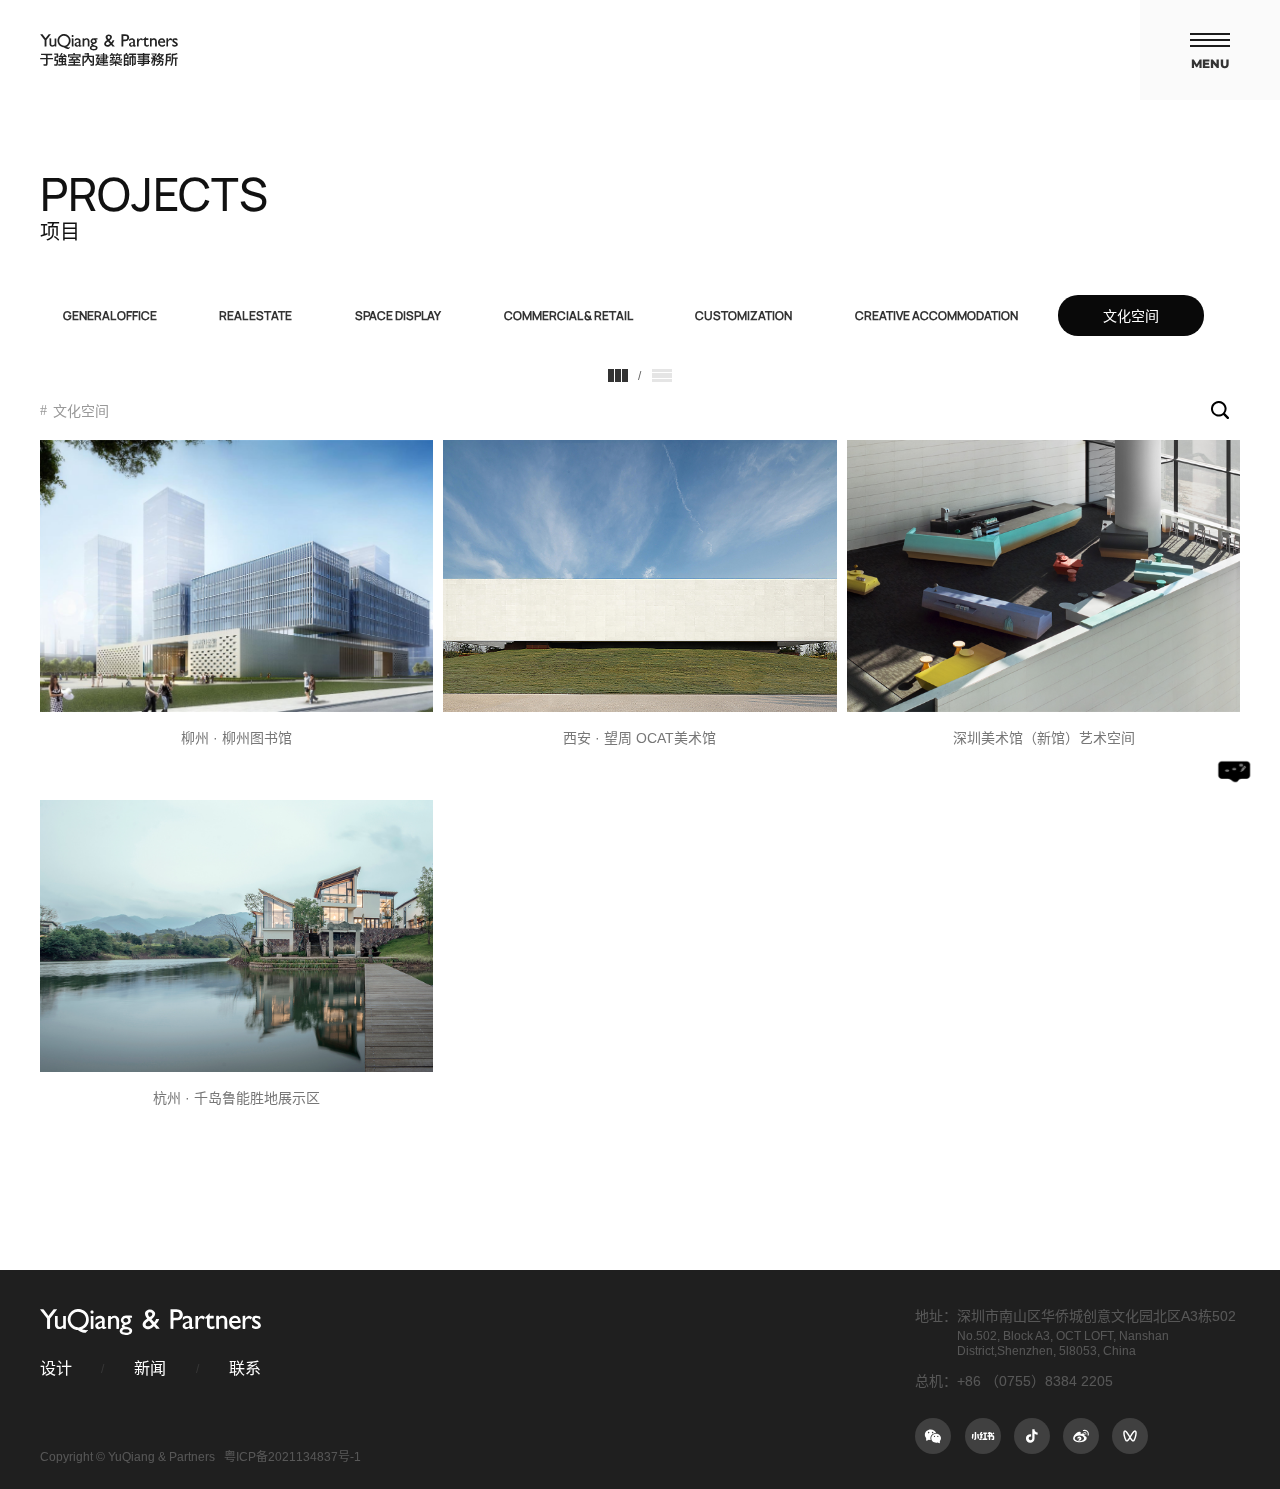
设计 (56, 1368)
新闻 (150, 1368)
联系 (245, 1368)
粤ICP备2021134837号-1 (292, 1457)
